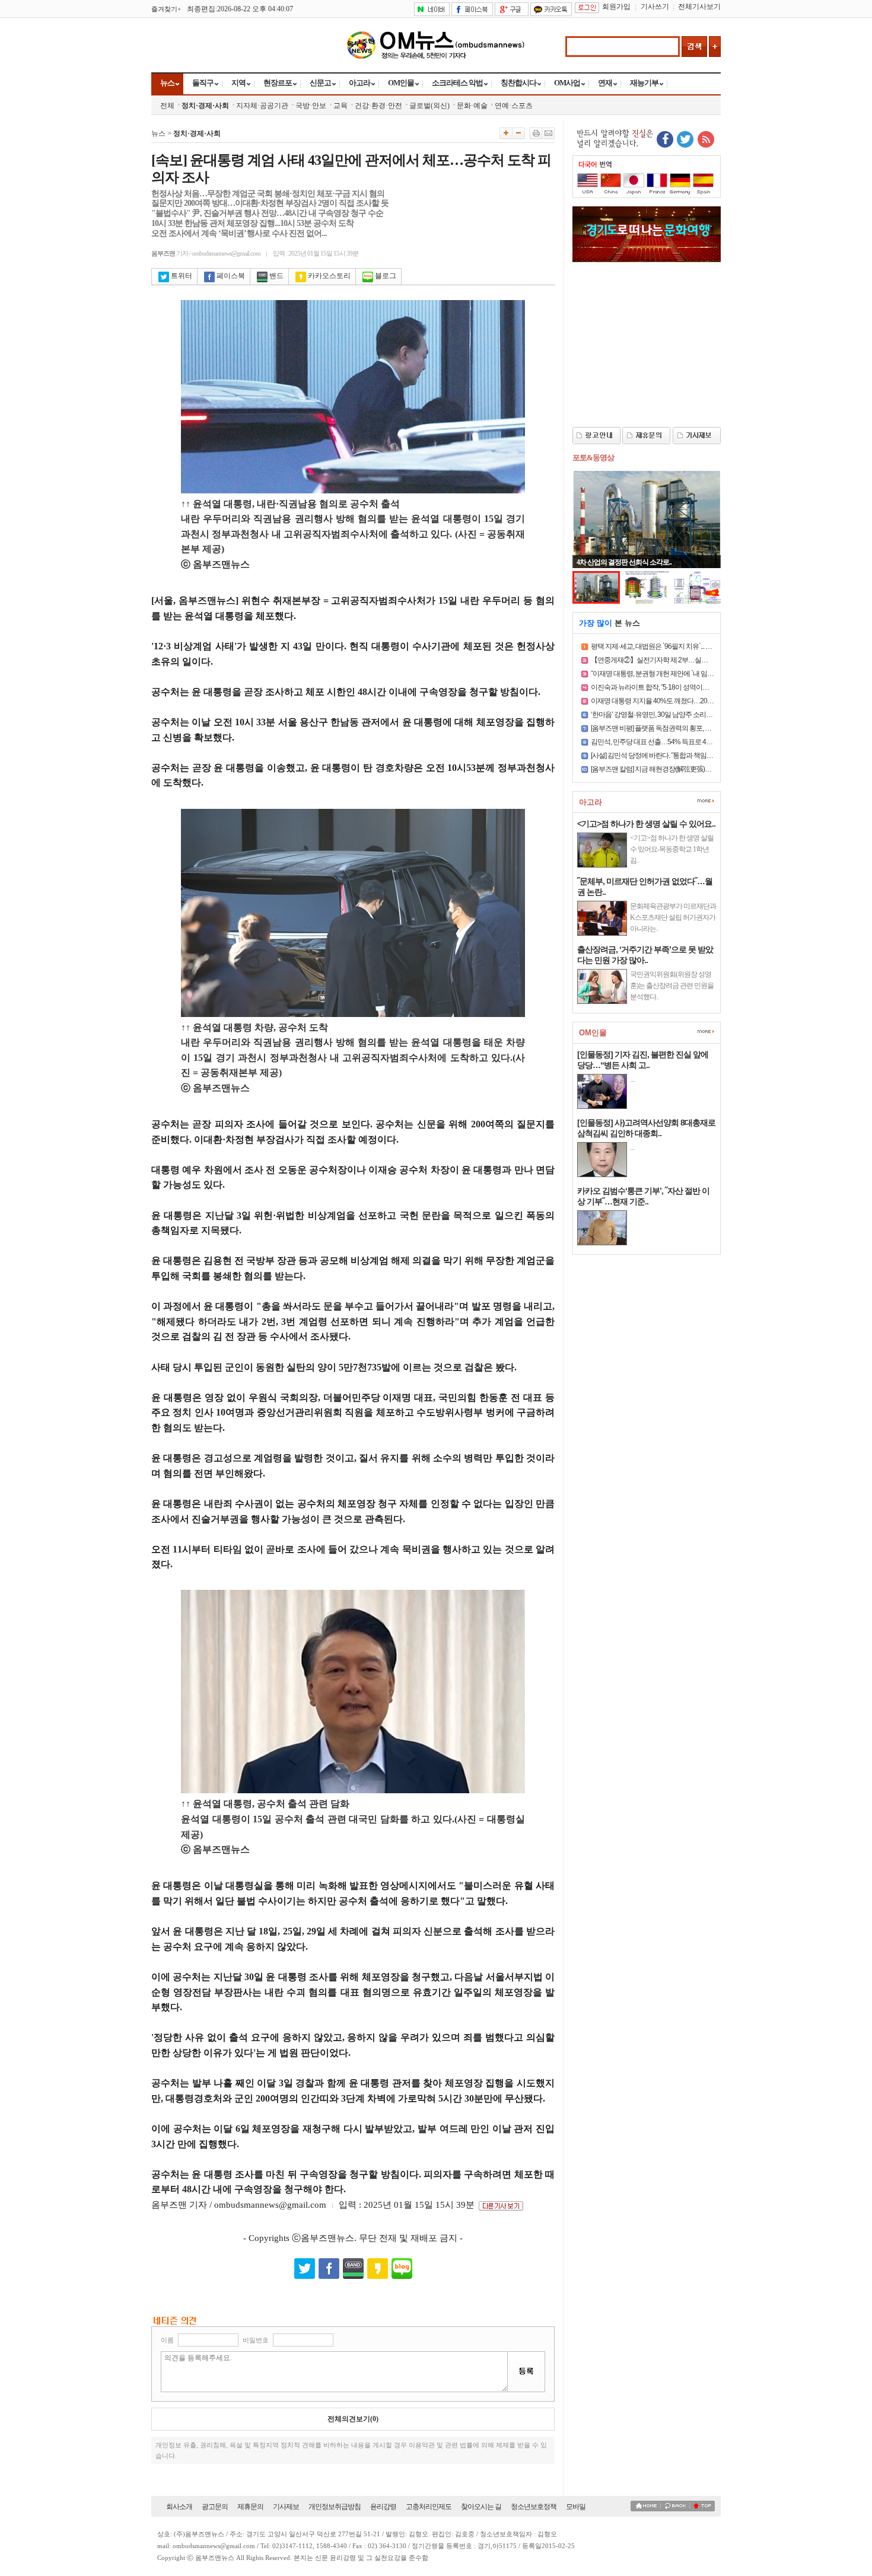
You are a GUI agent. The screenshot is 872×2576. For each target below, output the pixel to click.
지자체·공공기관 (262, 106)
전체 (167, 106)
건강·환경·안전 (378, 106)
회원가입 (616, 7)
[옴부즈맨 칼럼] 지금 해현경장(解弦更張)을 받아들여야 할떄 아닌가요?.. (692, 769)
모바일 (576, 2507)
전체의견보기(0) (353, 2419)
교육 (340, 106)
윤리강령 (383, 2507)
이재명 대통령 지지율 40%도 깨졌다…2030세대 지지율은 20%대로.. (688, 701)
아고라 (359, 83)
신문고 (320, 83)
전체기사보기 (699, 7)
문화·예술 (472, 106)
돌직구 (203, 83)
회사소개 (179, 2507)
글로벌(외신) (429, 106)
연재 (605, 83)
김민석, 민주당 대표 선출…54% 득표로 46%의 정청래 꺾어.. (675, 742)
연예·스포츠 (514, 106)
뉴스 (167, 83)
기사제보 (286, 2507)
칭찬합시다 (518, 83)
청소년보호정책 (534, 2507)
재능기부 (644, 83)
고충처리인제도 (429, 2507)
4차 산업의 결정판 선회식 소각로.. (624, 562)
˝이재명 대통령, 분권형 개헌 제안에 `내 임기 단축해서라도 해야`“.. (682, 674)
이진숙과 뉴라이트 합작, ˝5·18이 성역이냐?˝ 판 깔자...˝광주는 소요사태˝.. (692, 687)
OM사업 (567, 83)
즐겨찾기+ (166, 9)
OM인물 (401, 83)
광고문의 (215, 2507)
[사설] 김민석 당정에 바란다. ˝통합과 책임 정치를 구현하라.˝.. (675, 755)
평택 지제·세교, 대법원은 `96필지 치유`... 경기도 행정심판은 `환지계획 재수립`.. (702, 646)
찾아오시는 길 (481, 2507)
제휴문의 (250, 2507)
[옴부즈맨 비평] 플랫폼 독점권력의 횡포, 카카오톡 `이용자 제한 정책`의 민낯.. (699, 728)
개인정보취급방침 (335, 2507)
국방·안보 (311, 106)
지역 (238, 83)
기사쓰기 (655, 7)
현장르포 (278, 83)
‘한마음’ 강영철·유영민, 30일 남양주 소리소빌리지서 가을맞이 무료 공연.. (694, 715)
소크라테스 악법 (457, 83)
